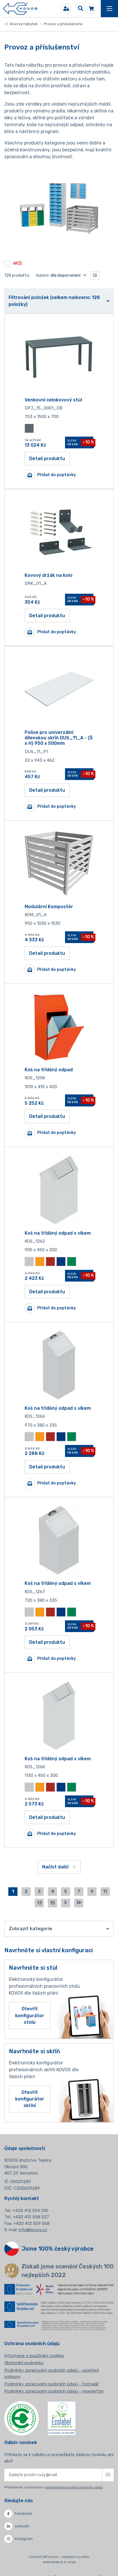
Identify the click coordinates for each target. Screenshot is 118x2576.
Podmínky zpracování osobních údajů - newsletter (54, 2391)
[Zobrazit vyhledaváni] (80, 9)
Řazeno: (58, 275)
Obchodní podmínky (24, 2363)
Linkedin (22, 2526)
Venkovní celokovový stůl (53, 400)
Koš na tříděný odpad (49, 1070)
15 (53, 1903)
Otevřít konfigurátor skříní (30, 2099)
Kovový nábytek (23, 24)
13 (39, 1903)
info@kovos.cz (33, 2230)
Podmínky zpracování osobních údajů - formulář (52, 2384)
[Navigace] (109, 9)
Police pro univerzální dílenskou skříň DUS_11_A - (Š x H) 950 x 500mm (59, 738)
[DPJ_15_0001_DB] (59, 357)
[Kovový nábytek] (20, 9)
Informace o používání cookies (34, 2356)
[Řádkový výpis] (95, 276)
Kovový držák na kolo (49, 575)
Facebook (23, 2513)
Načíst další (56, 1867)
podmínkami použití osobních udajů (74, 2487)
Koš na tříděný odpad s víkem (58, 1233)
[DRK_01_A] (59, 532)
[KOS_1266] (59, 1365)
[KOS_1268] (59, 1716)
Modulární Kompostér (49, 907)
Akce (18, 264)
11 (105, 1891)
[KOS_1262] (59, 1190)
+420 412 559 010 (31, 2211)
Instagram (24, 2539)
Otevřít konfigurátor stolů (30, 2015)
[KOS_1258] (59, 1027)
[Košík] (91, 9)
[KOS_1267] (59, 1540)
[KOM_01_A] (59, 864)
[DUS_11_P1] (59, 689)
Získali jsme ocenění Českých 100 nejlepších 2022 (68, 2271)
